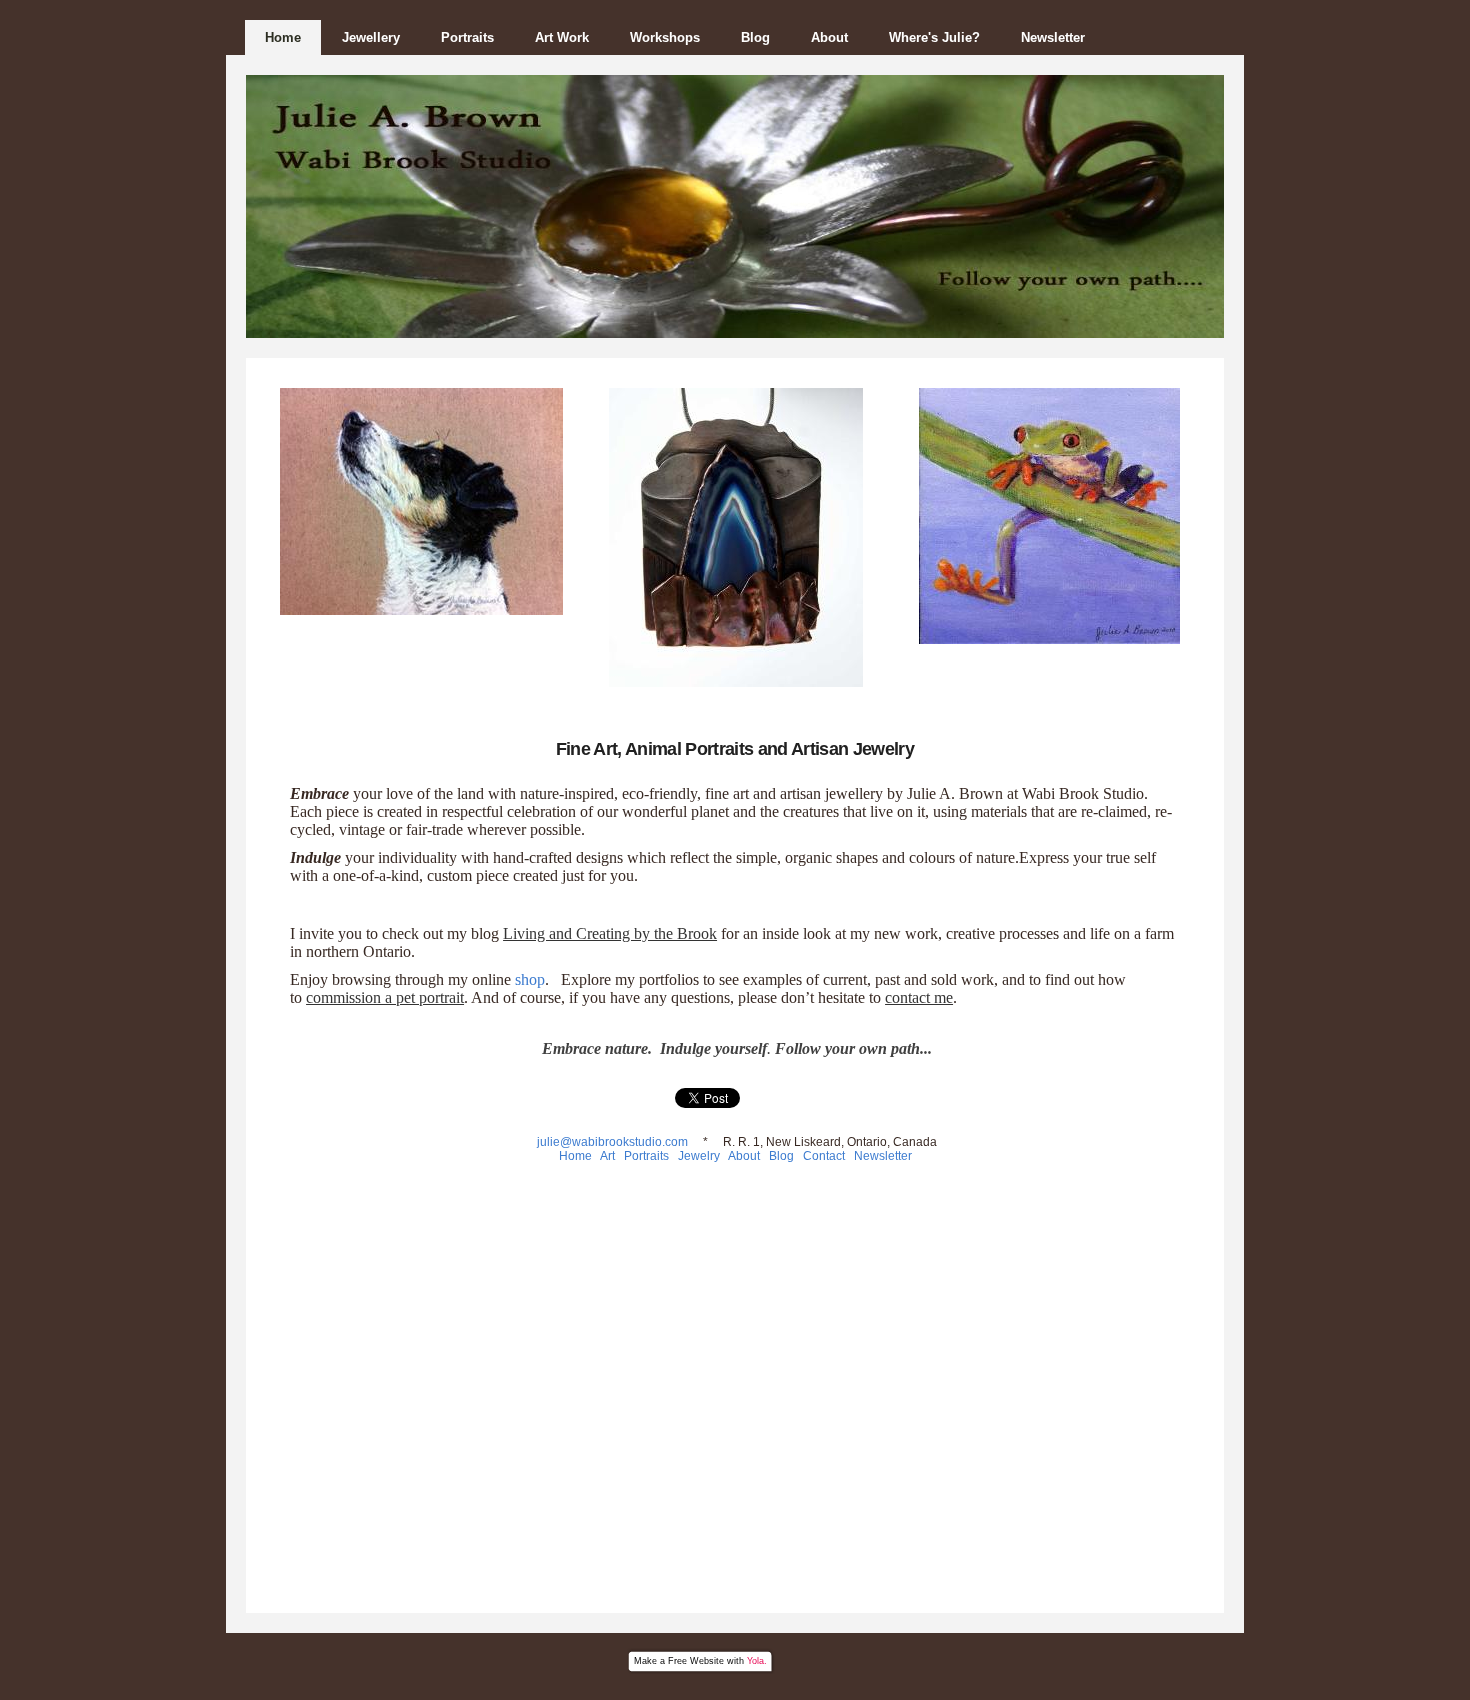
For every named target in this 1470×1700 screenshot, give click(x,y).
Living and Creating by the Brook (610, 933)
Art (610, 1156)
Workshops (665, 37)
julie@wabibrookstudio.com (611, 1142)
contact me (919, 997)
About (829, 37)
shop (530, 979)
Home (283, 37)
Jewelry (699, 1156)
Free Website (696, 1661)
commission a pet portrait (385, 997)
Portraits (467, 37)
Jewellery (371, 37)
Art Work (562, 37)
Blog (755, 37)
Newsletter (1053, 37)
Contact (825, 1156)
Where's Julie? (934, 37)
